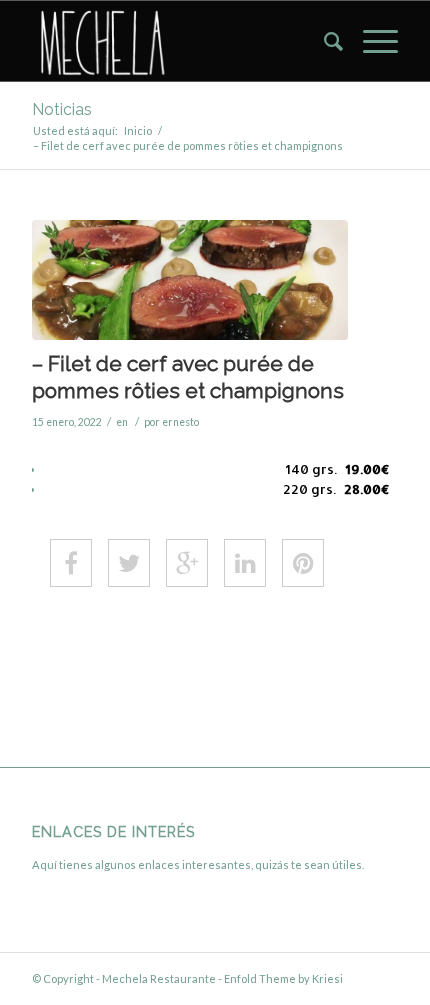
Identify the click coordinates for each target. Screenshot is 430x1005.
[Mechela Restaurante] (178, 41)
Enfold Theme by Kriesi (283, 978)
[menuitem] (323, 41)
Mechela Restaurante (159, 978)
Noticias (62, 109)
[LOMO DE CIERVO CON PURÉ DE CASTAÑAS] (190, 280)
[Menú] (370, 41)
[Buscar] (323, 41)
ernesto (180, 422)
